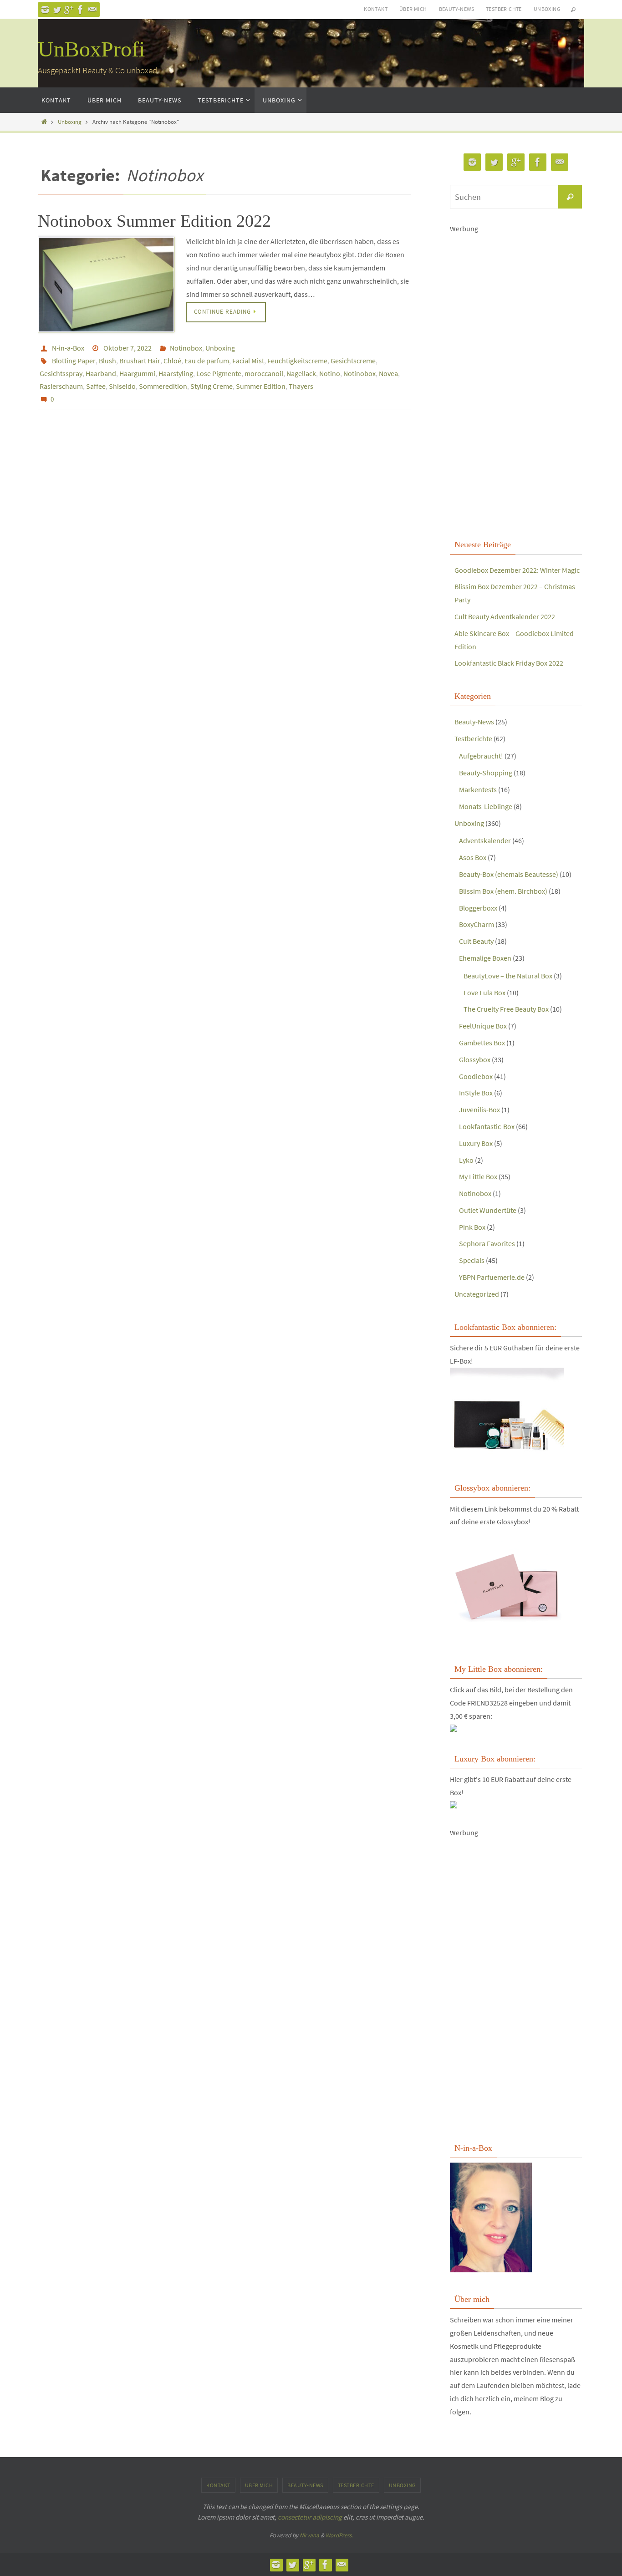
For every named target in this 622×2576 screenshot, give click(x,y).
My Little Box (478, 1176)
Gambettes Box (482, 1043)
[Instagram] (45, 10)
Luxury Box (476, 1143)
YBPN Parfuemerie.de (492, 1277)
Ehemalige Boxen (485, 958)
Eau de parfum (207, 361)
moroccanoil (264, 373)
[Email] (92, 10)
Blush (107, 361)
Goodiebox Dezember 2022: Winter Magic (517, 570)
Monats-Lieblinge (486, 806)
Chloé (172, 361)
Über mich (413, 9)
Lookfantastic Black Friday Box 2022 (509, 663)
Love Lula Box (484, 993)
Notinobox (186, 348)
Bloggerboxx (478, 908)
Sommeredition (163, 386)
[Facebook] (81, 10)
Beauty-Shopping (486, 773)
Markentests (478, 789)
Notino (330, 373)
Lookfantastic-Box (487, 1126)
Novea (388, 373)
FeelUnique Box (483, 1026)
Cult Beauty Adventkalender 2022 (505, 616)
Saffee (96, 386)
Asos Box (473, 857)
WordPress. (339, 2535)
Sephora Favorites (487, 1243)
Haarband (101, 373)
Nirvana (309, 2535)
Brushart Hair (140, 361)
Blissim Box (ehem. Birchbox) (503, 891)
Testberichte (504, 9)
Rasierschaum (61, 386)
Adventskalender (485, 840)
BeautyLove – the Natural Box (508, 976)
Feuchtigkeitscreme (297, 361)
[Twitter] (57, 10)
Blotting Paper (74, 361)
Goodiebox (476, 1076)
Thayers (301, 386)
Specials (472, 1260)
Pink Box (472, 1227)
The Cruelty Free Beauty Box (506, 1009)
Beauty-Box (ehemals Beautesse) (509, 874)
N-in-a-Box (68, 348)
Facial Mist (248, 361)
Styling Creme (212, 386)
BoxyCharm (477, 924)
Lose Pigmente (219, 373)
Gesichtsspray (61, 373)
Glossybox (475, 1059)
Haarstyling (176, 373)
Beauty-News (456, 9)
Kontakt (376, 9)
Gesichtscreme (353, 361)
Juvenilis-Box (479, 1110)
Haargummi (137, 373)
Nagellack (301, 373)
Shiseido (122, 386)
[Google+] (69, 10)
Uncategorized (477, 1294)
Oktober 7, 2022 (127, 348)
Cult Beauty (476, 941)
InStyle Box (476, 1093)
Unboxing (547, 9)
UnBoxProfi (91, 49)
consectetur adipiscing (310, 2517)
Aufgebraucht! (481, 756)
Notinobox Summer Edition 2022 (154, 221)
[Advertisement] (516, 385)
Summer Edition (261, 386)
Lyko (466, 1160)
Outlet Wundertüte (488, 1210)
